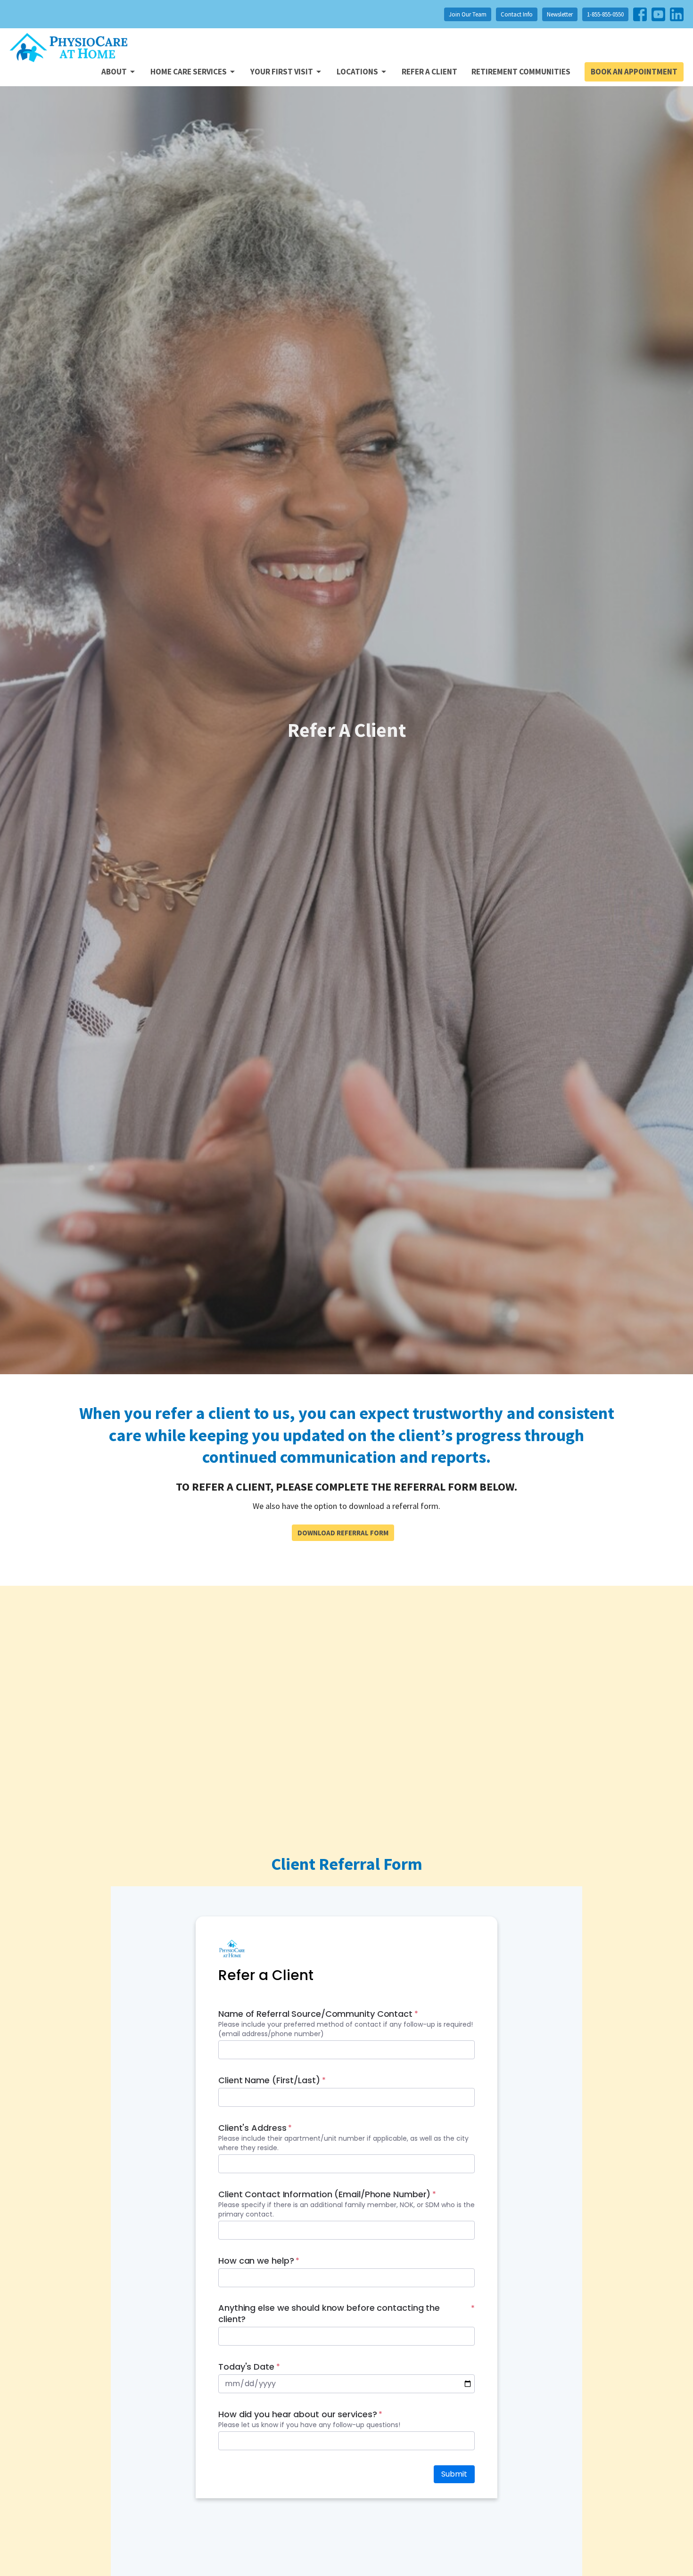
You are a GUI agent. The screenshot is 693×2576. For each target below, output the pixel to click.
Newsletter (560, 14)
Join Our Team (468, 14)
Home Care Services (189, 72)
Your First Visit (282, 72)
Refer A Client (429, 72)
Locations (357, 72)
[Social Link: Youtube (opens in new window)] (658, 14)
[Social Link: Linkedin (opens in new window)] (677, 14)
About (114, 72)
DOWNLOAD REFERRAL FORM (343, 1533)
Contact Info (517, 14)
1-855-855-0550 (605, 14)
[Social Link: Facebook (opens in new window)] (640, 14)
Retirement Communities (521, 72)
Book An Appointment (634, 72)
